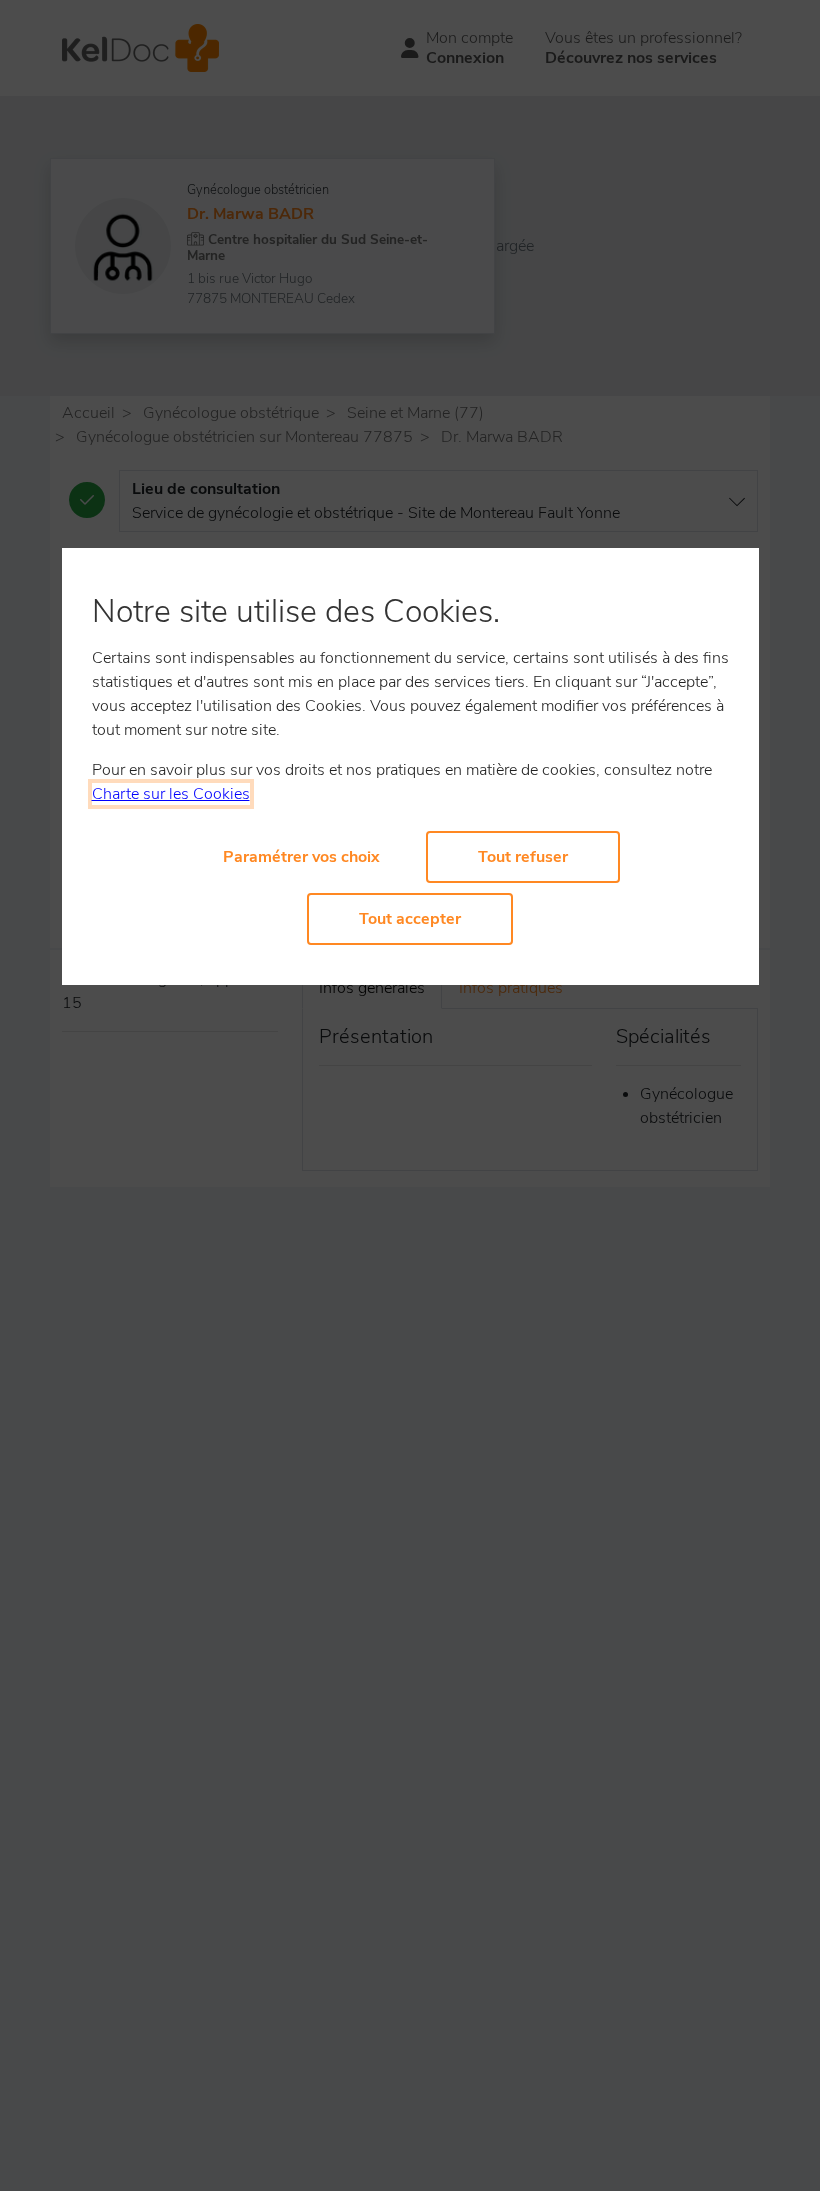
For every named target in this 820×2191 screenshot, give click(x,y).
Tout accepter (410, 919)
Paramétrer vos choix (301, 857)
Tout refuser (523, 857)
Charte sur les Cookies (171, 794)
